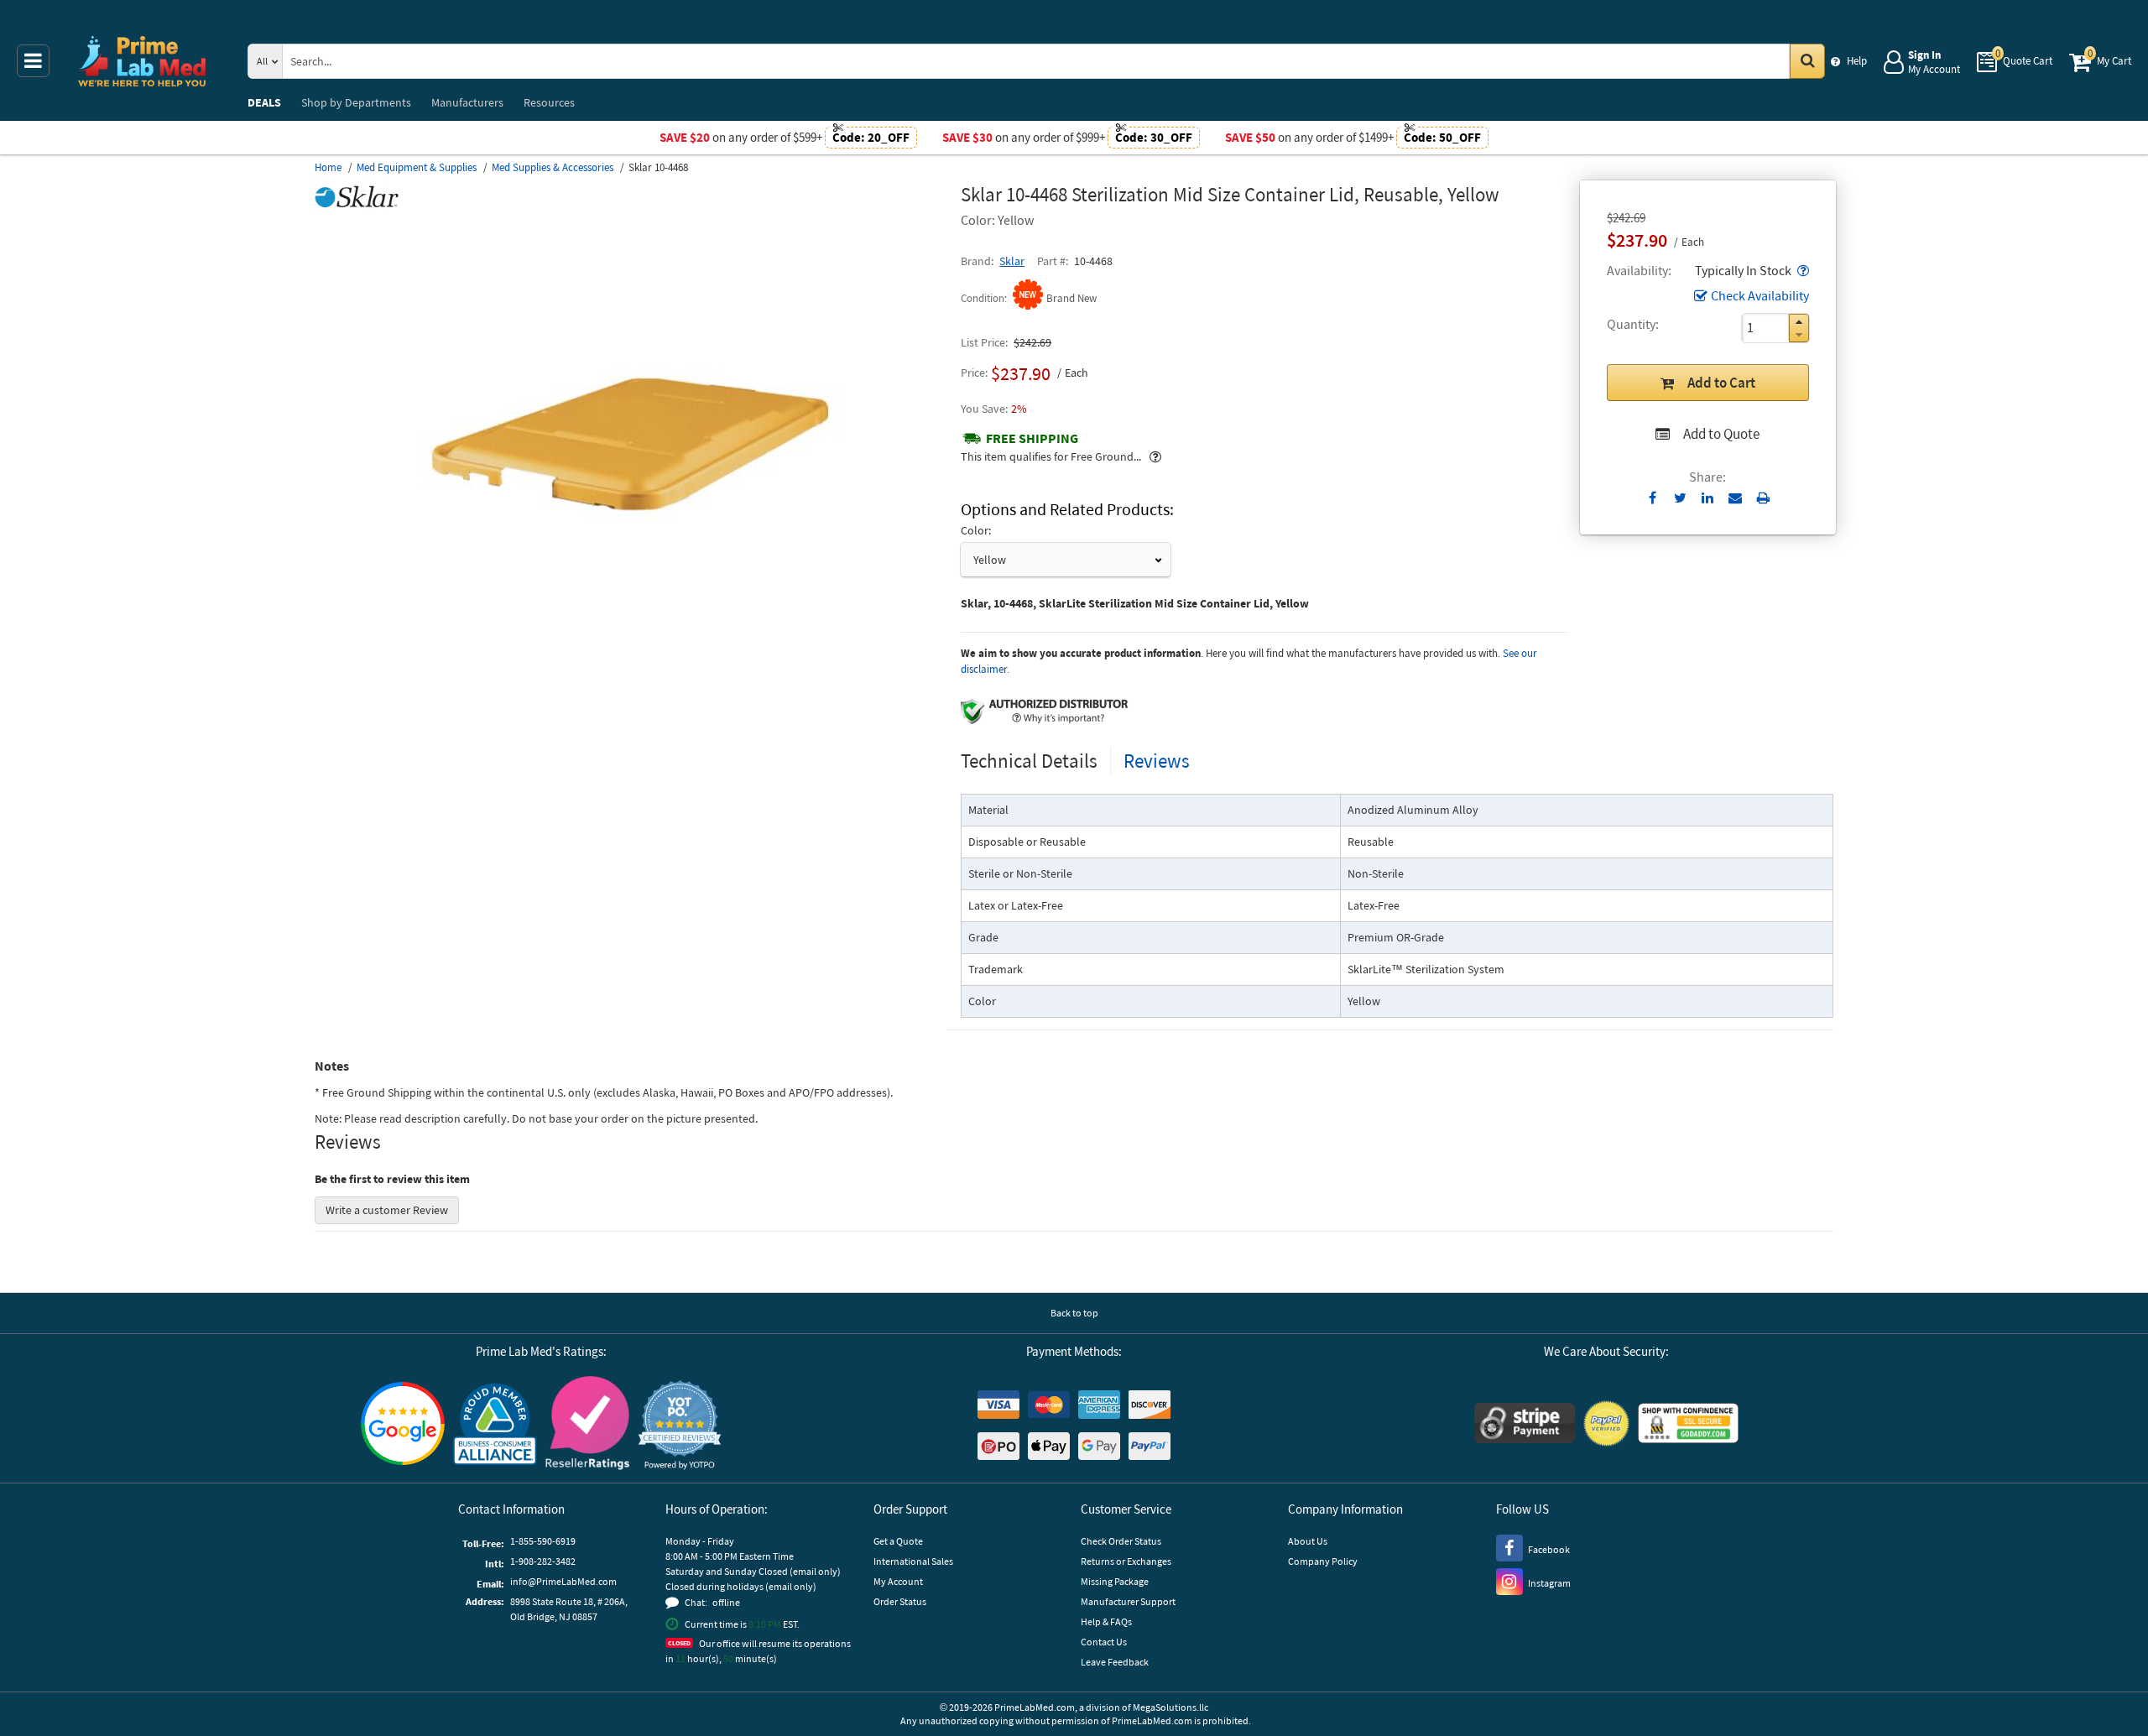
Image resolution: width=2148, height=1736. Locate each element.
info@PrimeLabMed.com (563, 1581)
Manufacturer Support (1128, 1601)
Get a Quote (898, 1541)
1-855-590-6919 (543, 1541)
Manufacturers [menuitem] (467, 102)
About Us (1308, 1541)
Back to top (1074, 1313)
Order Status (900, 1601)
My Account (898, 1581)
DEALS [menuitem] (264, 102)
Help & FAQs (1106, 1621)
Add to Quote (1721, 434)
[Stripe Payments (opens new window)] (1525, 1425)
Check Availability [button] (1760, 295)
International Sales (913, 1561)
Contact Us (1104, 1642)
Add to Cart (1721, 383)
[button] (1801, 270)
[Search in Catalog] (1807, 61)
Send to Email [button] (1736, 498)
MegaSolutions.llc (1170, 1707)
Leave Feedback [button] (1115, 1662)
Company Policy (1323, 1561)
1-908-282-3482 (543, 1561)
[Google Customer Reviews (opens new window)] (403, 1426)
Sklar (1012, 261)
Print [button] (1763, 498)
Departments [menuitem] (356, 102)
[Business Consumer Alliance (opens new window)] (495, 1425)
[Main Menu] (33, 61)
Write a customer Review (387, 1210)
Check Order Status (1121, 1541)
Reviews (1157, 761)
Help (1857, 61)
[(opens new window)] (631, 633)
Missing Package (1115, 1581)
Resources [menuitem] (549, 102)
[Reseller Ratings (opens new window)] (587, 1425)
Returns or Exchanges (1126, 1561)
